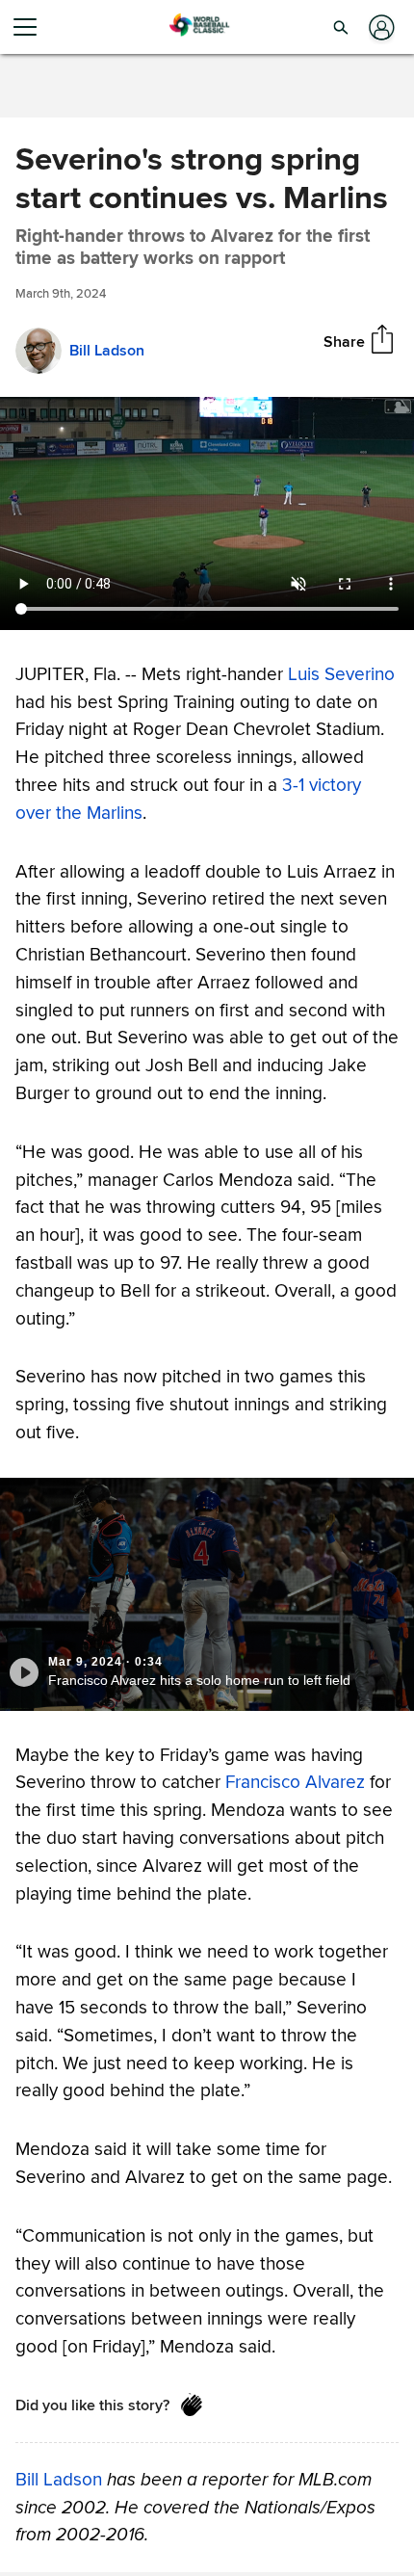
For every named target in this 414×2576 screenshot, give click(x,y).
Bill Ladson (59, 2479)
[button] (341, 27)
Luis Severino (341, 674)
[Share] (382, 341)
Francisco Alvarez (295, 1782)
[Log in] (380, 27)
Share (344, 341)
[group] (207, 513)
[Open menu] (33, 27)
